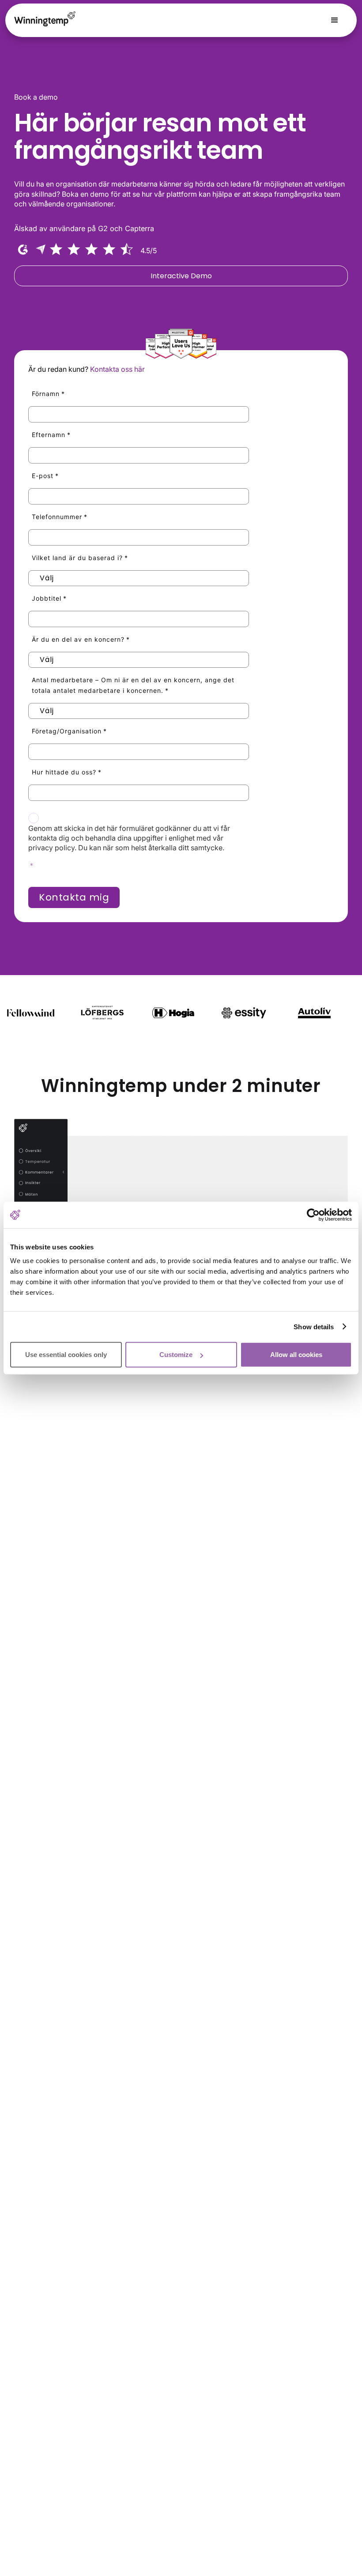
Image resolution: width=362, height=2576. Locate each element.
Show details (314, 1326)
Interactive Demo (181, 276)
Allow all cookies (296, 1355)
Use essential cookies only (66, 1355)
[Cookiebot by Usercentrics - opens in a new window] (313, 1215)
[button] (335, 20)
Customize (176, 1355)
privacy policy (51, 848)
